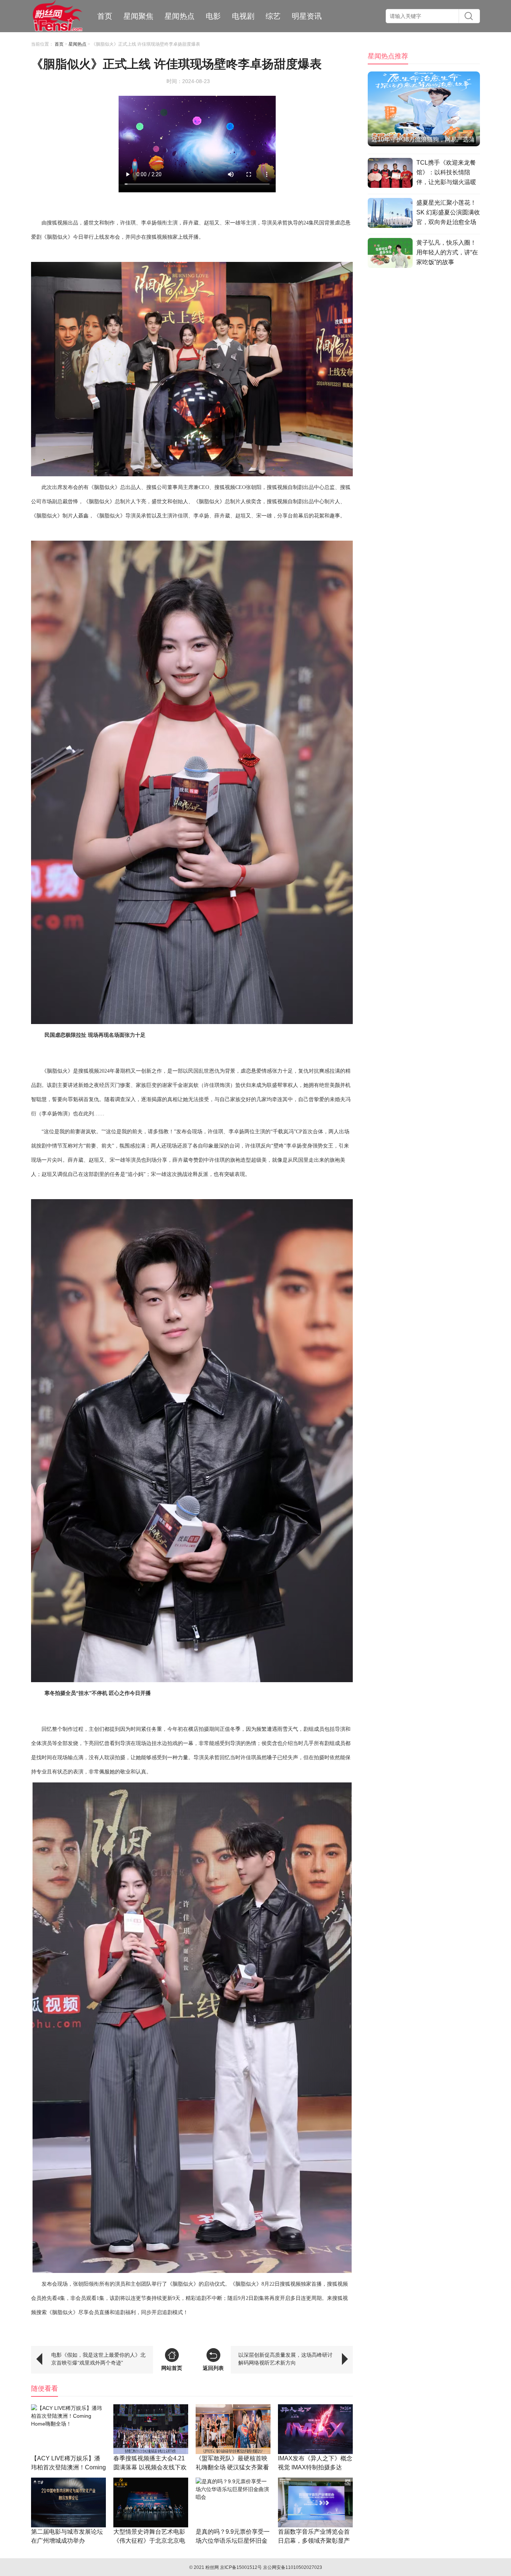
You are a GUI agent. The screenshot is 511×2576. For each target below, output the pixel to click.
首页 (105, 16)
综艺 (273, 16)
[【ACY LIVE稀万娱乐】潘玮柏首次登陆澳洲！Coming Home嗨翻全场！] (68, 2429)
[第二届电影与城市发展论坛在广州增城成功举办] (68, 2502)
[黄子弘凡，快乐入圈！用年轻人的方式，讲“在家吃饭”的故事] (390, 254)
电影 (213, 16)
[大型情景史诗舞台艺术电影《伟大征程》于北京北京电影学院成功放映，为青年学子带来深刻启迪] (151, 2502)
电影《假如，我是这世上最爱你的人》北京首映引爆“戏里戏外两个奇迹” (98, 2359)
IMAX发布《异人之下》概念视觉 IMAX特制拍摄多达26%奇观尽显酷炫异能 (315, 2467)
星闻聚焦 (138, 16)
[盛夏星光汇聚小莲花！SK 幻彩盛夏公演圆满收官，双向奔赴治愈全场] (390, 214)
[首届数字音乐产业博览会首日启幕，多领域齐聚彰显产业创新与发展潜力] (315, 2502)
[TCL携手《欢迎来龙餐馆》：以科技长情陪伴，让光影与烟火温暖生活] (390, 174)
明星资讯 (307, 16)
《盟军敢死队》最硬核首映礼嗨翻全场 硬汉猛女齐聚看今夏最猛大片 (232, 2467)
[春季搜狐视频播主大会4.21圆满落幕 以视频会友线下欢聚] (151, 2429)
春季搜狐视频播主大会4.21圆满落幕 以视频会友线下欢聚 (150, 2467)
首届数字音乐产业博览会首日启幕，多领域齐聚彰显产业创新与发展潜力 (314, 2541)
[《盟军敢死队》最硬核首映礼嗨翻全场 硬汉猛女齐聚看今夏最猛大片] (233, 2429)
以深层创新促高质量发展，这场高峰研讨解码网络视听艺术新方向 (285, 2359)
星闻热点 (180, 16)
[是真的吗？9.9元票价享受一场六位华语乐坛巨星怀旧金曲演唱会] (233, 2502)
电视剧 (243, 16)
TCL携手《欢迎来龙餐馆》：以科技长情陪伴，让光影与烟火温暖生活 (446, 174)
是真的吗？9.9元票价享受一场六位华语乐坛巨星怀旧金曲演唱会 (233, 2541)
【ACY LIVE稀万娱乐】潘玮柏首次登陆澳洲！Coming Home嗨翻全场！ (68, 2467)
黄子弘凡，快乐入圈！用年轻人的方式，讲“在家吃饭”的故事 (447, 252)
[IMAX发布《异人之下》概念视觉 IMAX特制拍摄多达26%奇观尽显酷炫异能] (315, 2429)
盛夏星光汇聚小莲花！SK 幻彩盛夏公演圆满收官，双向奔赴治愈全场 (448, 212)
